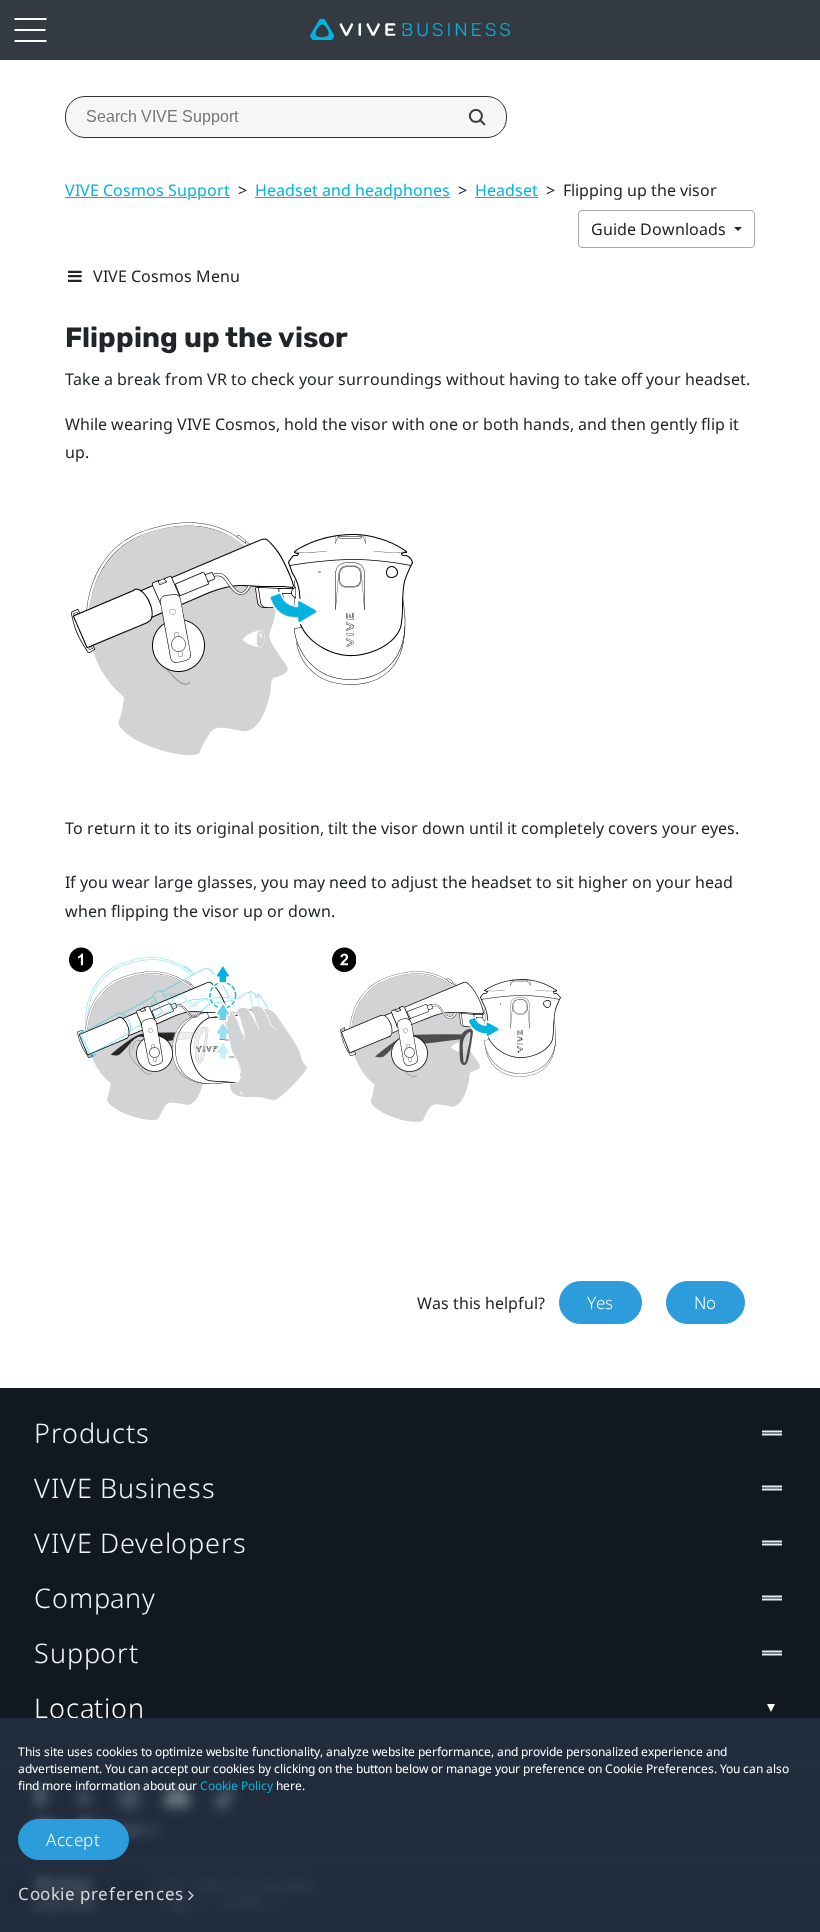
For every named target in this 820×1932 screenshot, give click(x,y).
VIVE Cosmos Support (147, 190)
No (705, 1302)
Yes (600, 1302)
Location (89, 1707)
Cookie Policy (236, 1785)
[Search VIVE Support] (466, 117)
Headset (506, 190)
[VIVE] (410, 30)
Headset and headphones (352, 190)
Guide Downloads (660, 229)
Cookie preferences (101, 1893)
